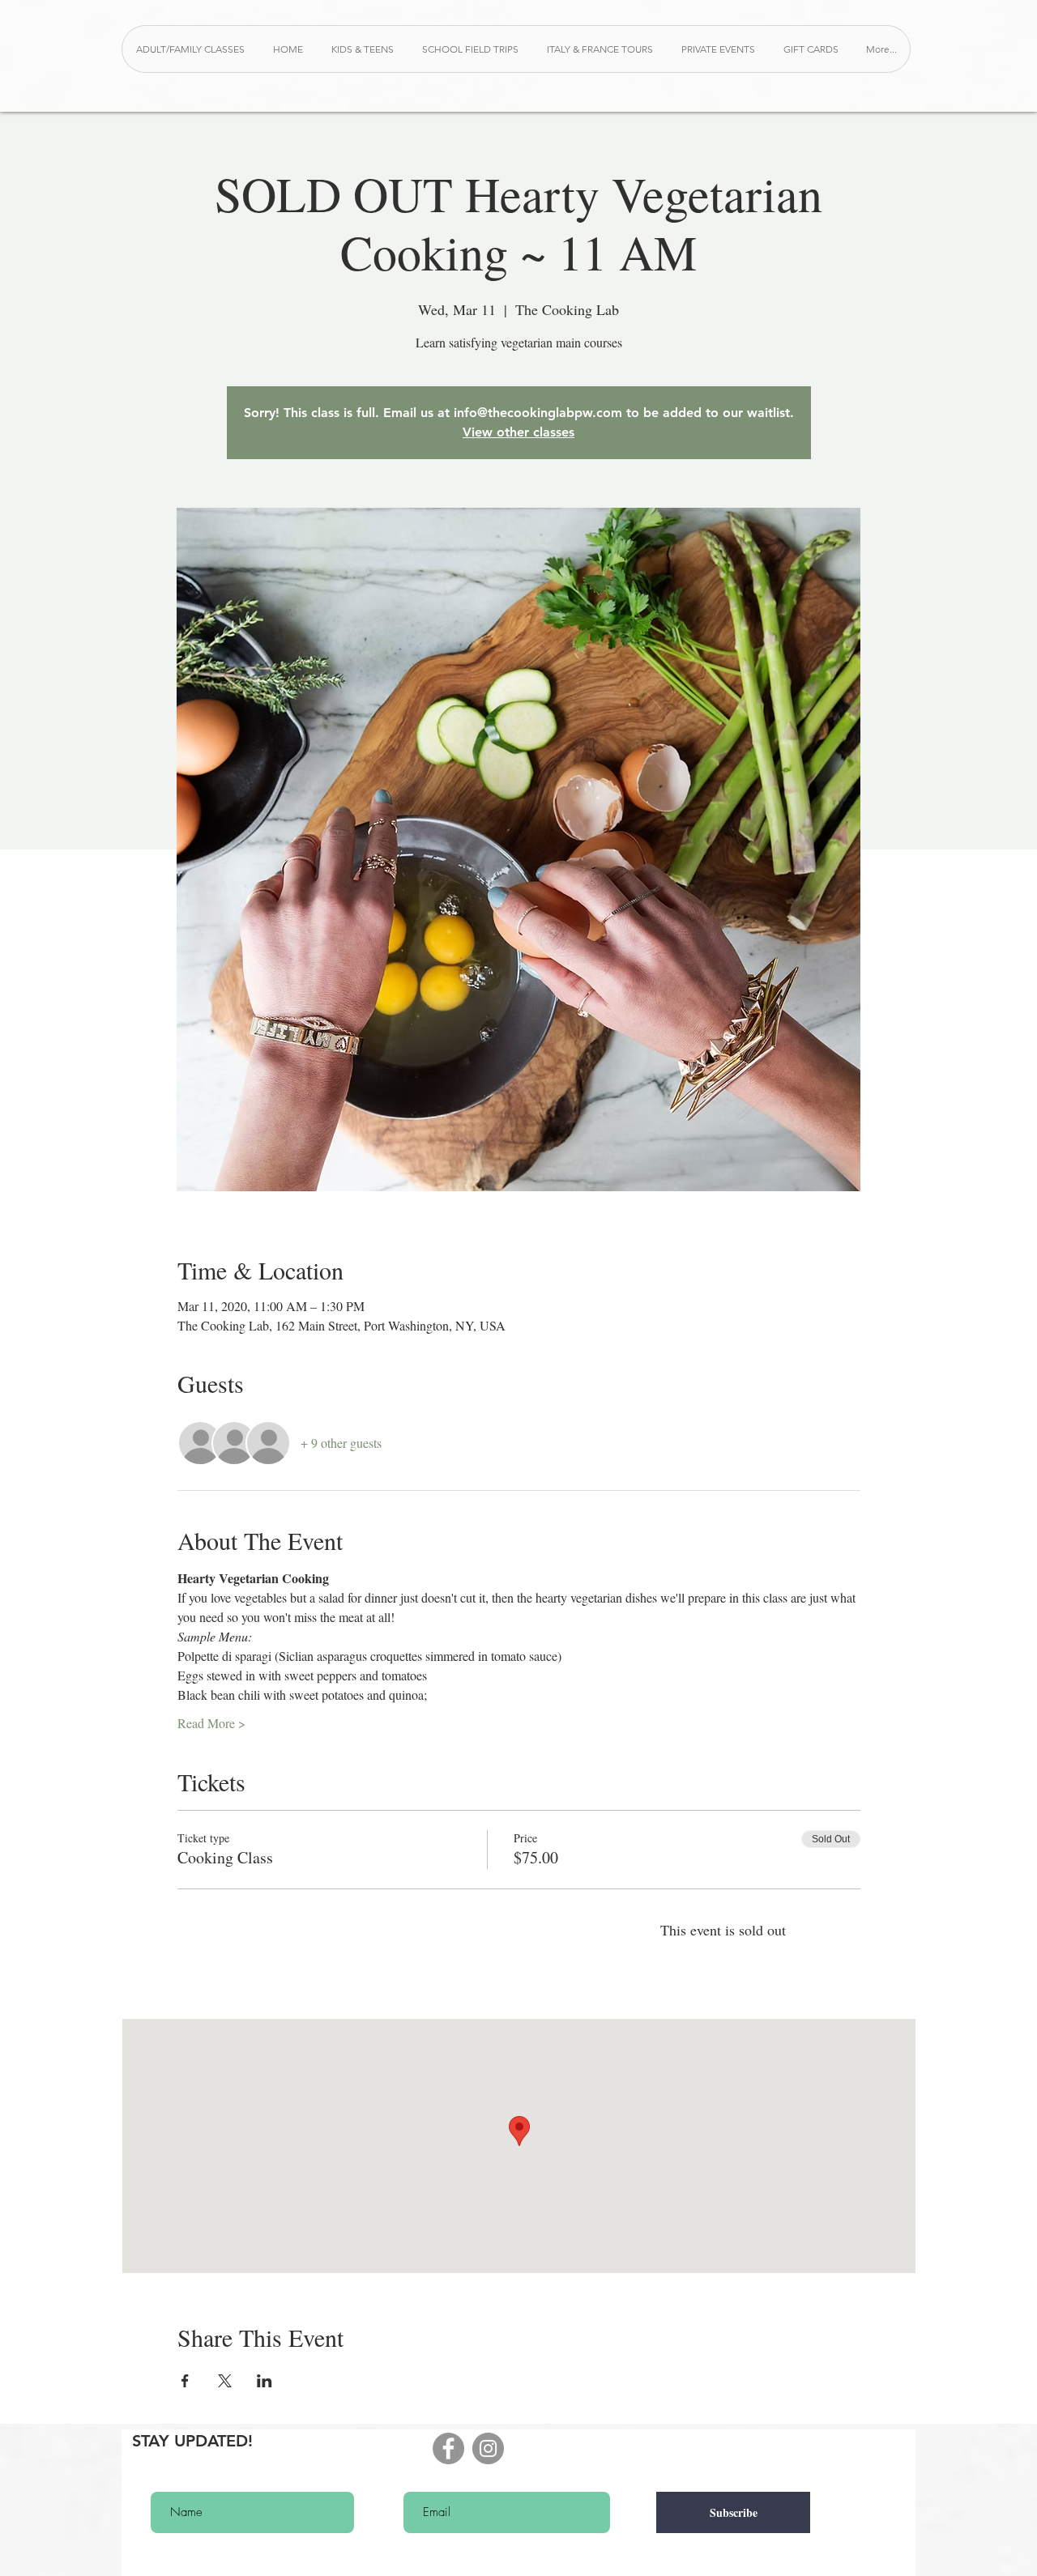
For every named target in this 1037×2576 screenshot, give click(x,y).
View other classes (518, 432)
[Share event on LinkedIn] (265, 2381)
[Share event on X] (225, 2381)
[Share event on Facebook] (185, 2381)
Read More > (211, 1723)
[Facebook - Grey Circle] (448, 2448)
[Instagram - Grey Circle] (488, 2448)
